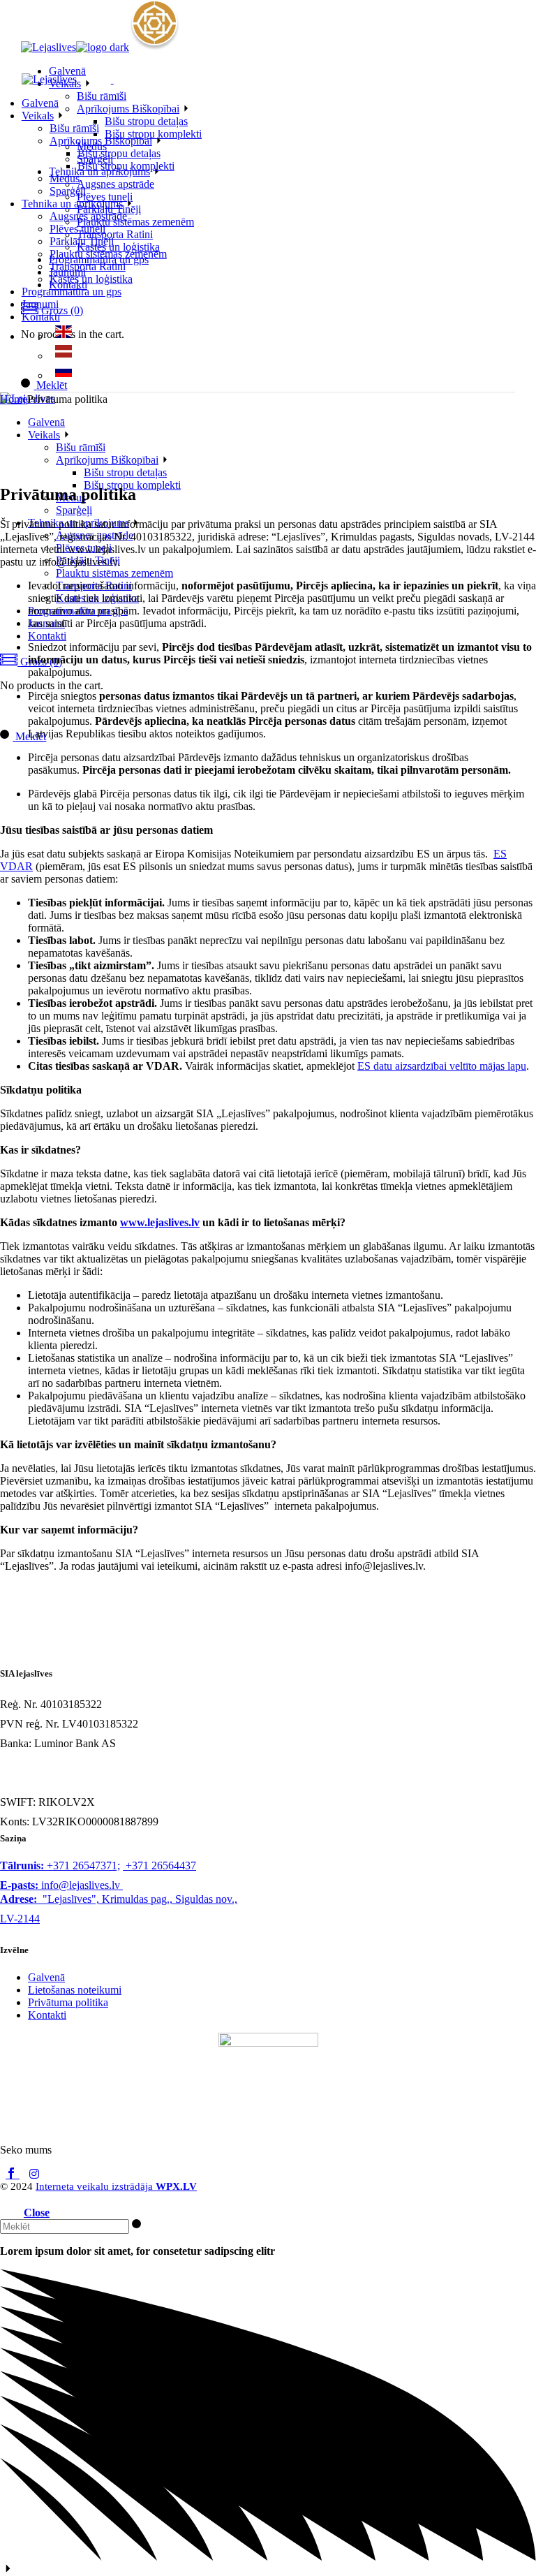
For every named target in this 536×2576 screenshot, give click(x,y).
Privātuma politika (68, 2002)
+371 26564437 (159, 1865)
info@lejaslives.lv (60, 1885)
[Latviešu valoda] (64, 356)
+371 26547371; (60, 1865)
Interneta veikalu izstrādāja (116, 2186)
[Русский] (64, 375)
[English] (64, 336)
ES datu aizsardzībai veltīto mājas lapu (442, 1066)
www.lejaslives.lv (160, 1222)
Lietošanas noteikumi (75, 1990)
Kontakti (47, 2015)
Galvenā (46, 1977)
